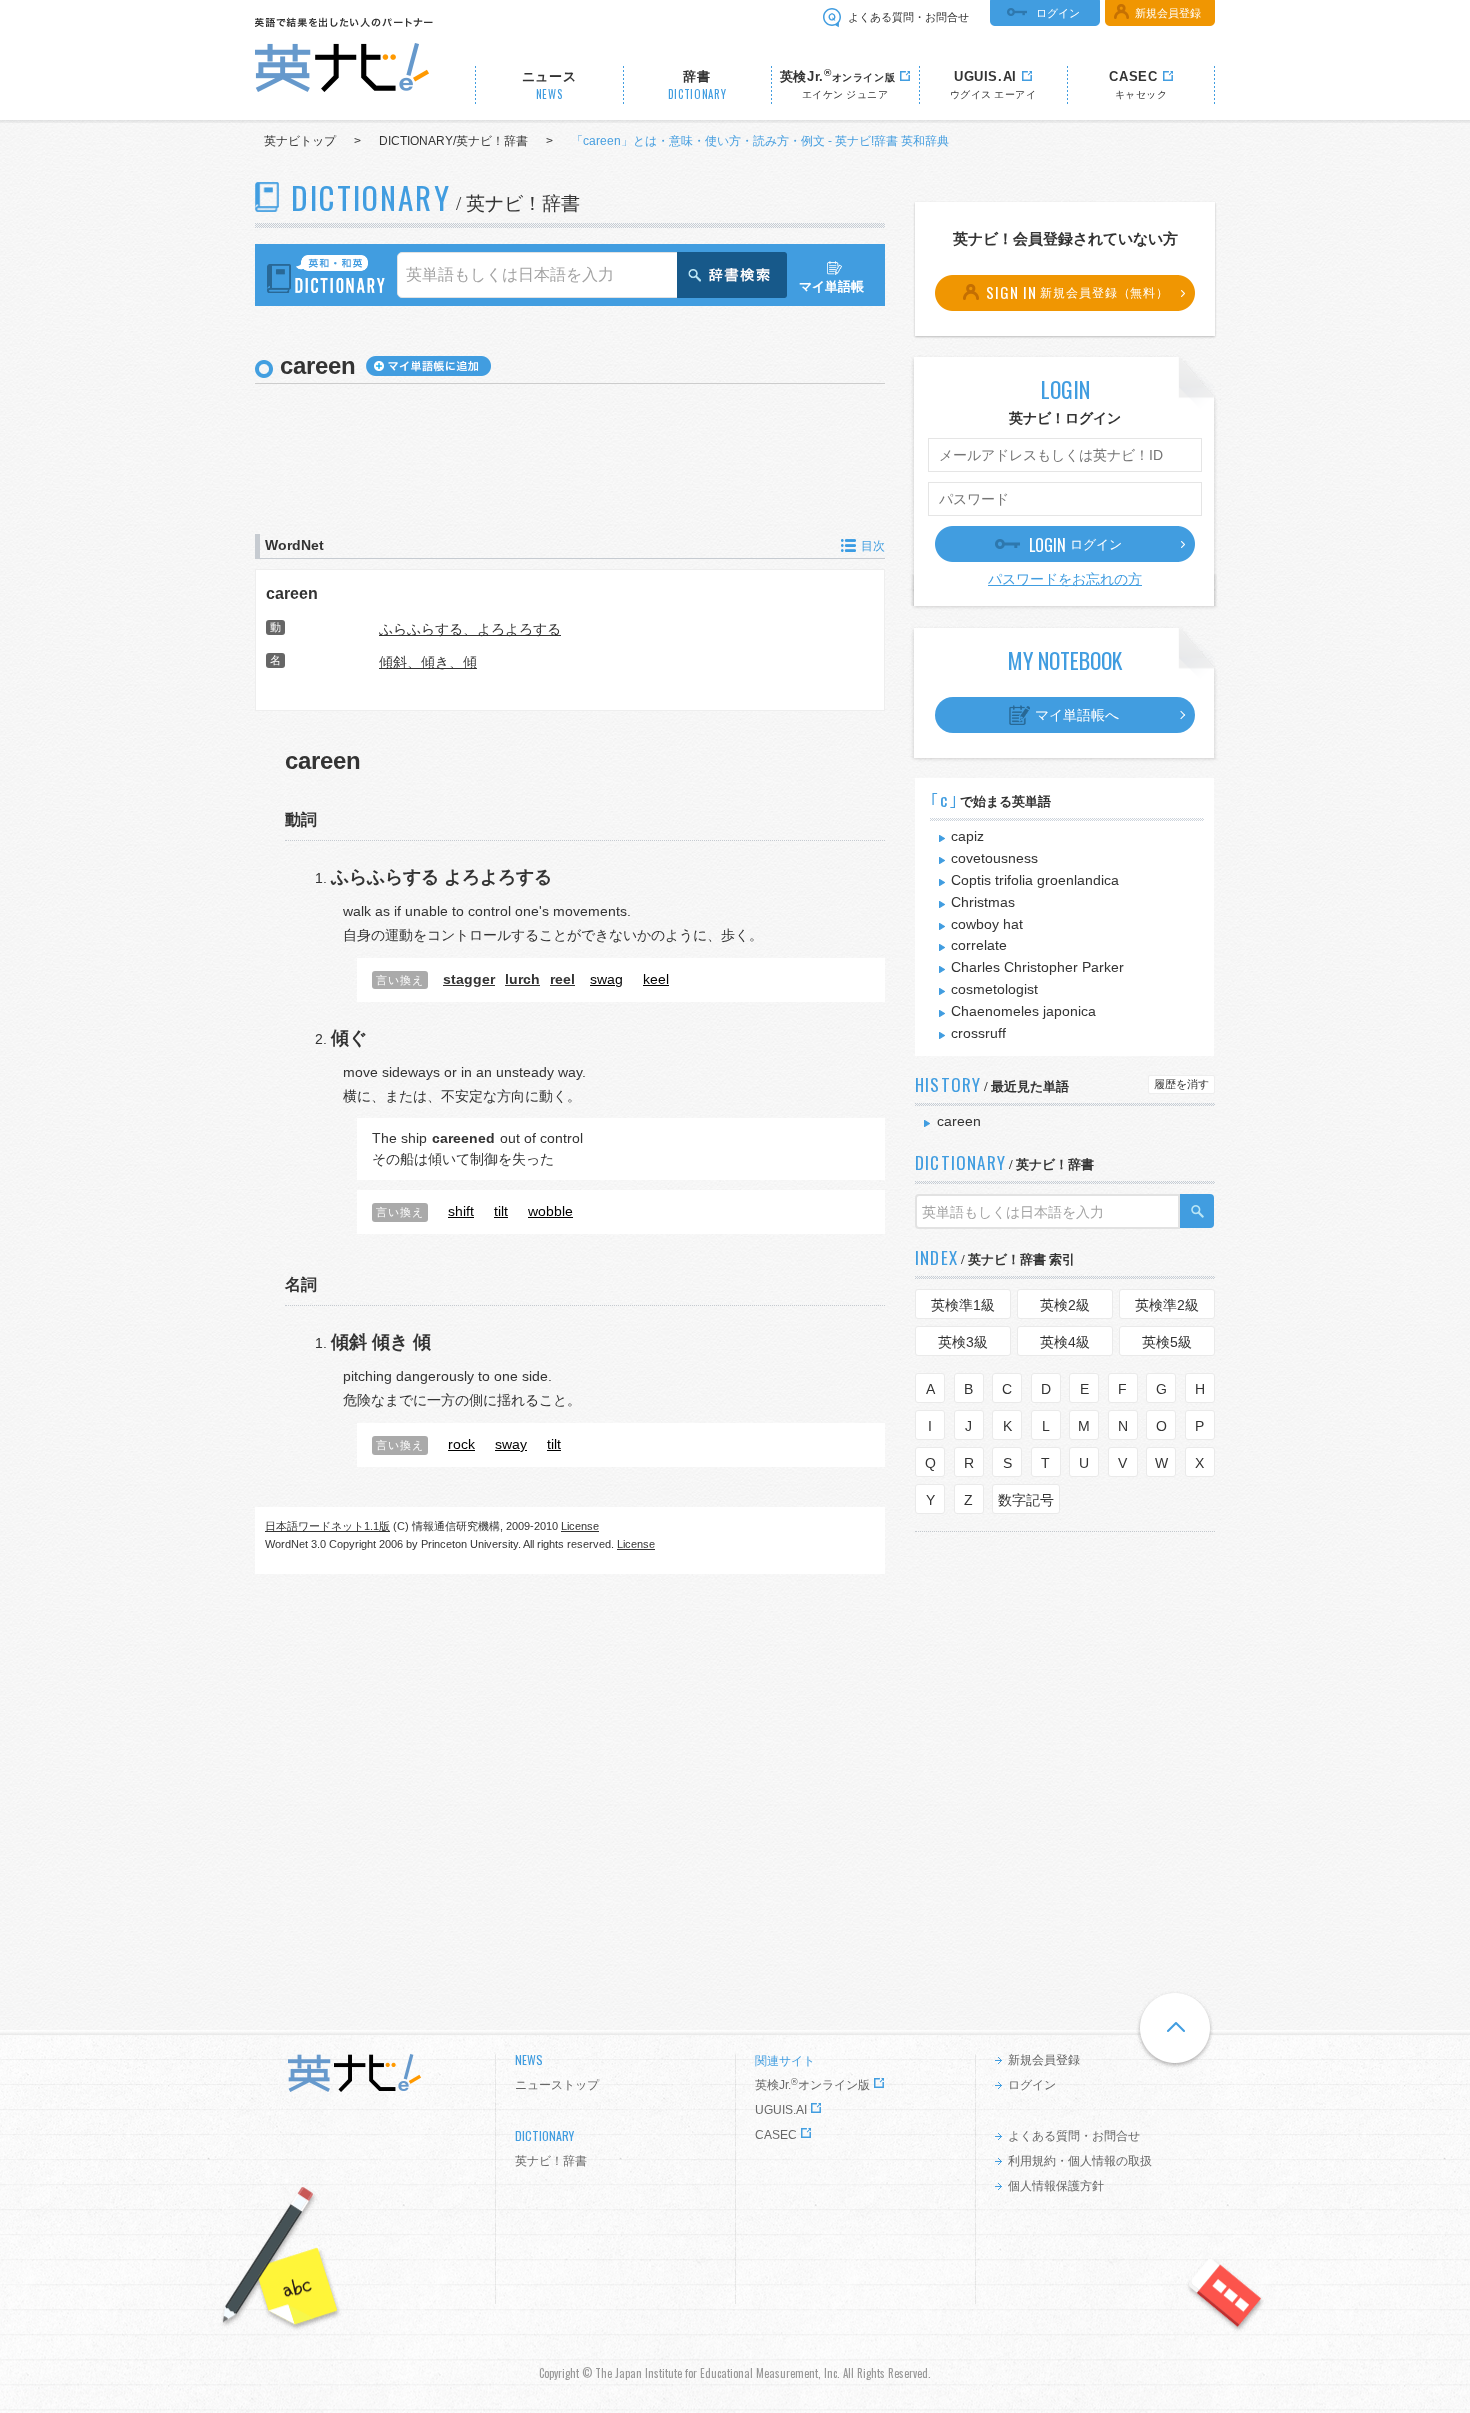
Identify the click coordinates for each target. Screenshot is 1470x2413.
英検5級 (1167, 1342)
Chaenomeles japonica (1023, 1011)
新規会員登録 (1168, 13)
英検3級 (963, 1342)
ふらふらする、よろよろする (470, 629)
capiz (967, 836)
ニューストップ (557, 2085)
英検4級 (1065, 1342)
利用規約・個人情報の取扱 (1080, 2161)
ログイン (1058, 13)
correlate (979, 945)
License (580, 1526)
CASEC (776, 2135)
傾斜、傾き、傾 (428, 662)
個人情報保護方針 (1056, 2186)
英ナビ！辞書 (551, 2161)
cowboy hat (987, 924)
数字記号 (1026, 1500)
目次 (873, 546)
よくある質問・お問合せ (908, 17)
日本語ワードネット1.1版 (327, 1526)
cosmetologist (994, 989)
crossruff (978, 1033)
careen (292, 593)
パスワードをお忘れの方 (1065, 579)
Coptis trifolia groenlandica (1035, 880)
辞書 (697, 85)
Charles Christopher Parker (1037, 967)
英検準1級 (963, 1305)
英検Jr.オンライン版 (812, 2085)
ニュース (549, 85)
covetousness (994, 858)
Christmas (983, 902)
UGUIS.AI (781, 2110)
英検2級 (1065, 1305)
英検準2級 (1167, 1305)
